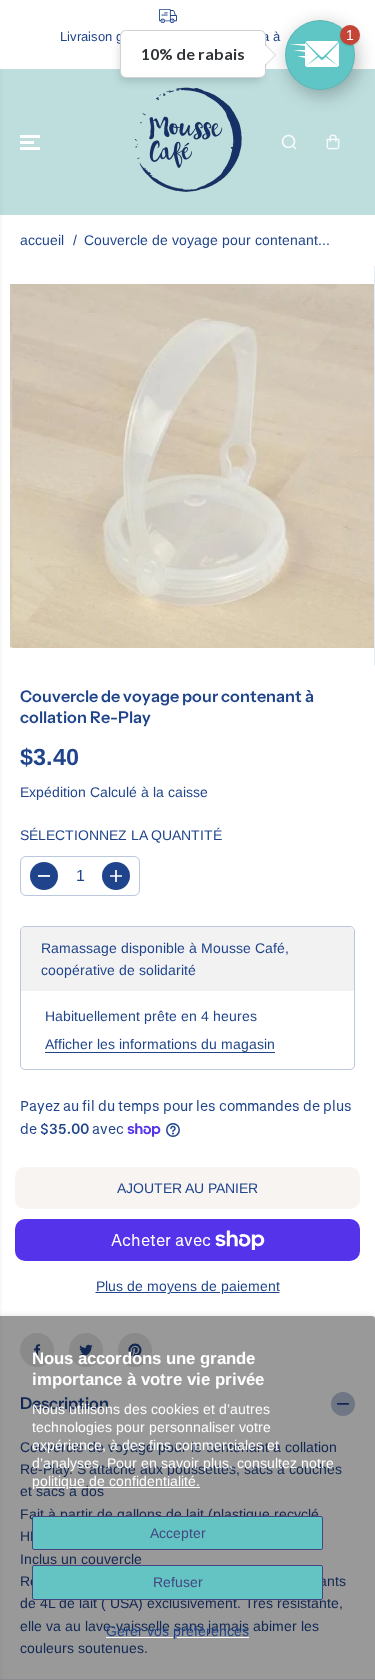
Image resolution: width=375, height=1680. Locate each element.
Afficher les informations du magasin (160, 1044)
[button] (32, 142)
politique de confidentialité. (116, 1481)
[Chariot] (333, 142)
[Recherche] (289, 142)
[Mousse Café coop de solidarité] (188, 142)
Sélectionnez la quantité (121, 835)
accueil (42, 240)
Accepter (178, 1533)
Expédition (53, 792)
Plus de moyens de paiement (188, 1286)
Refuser (178, 1582)
